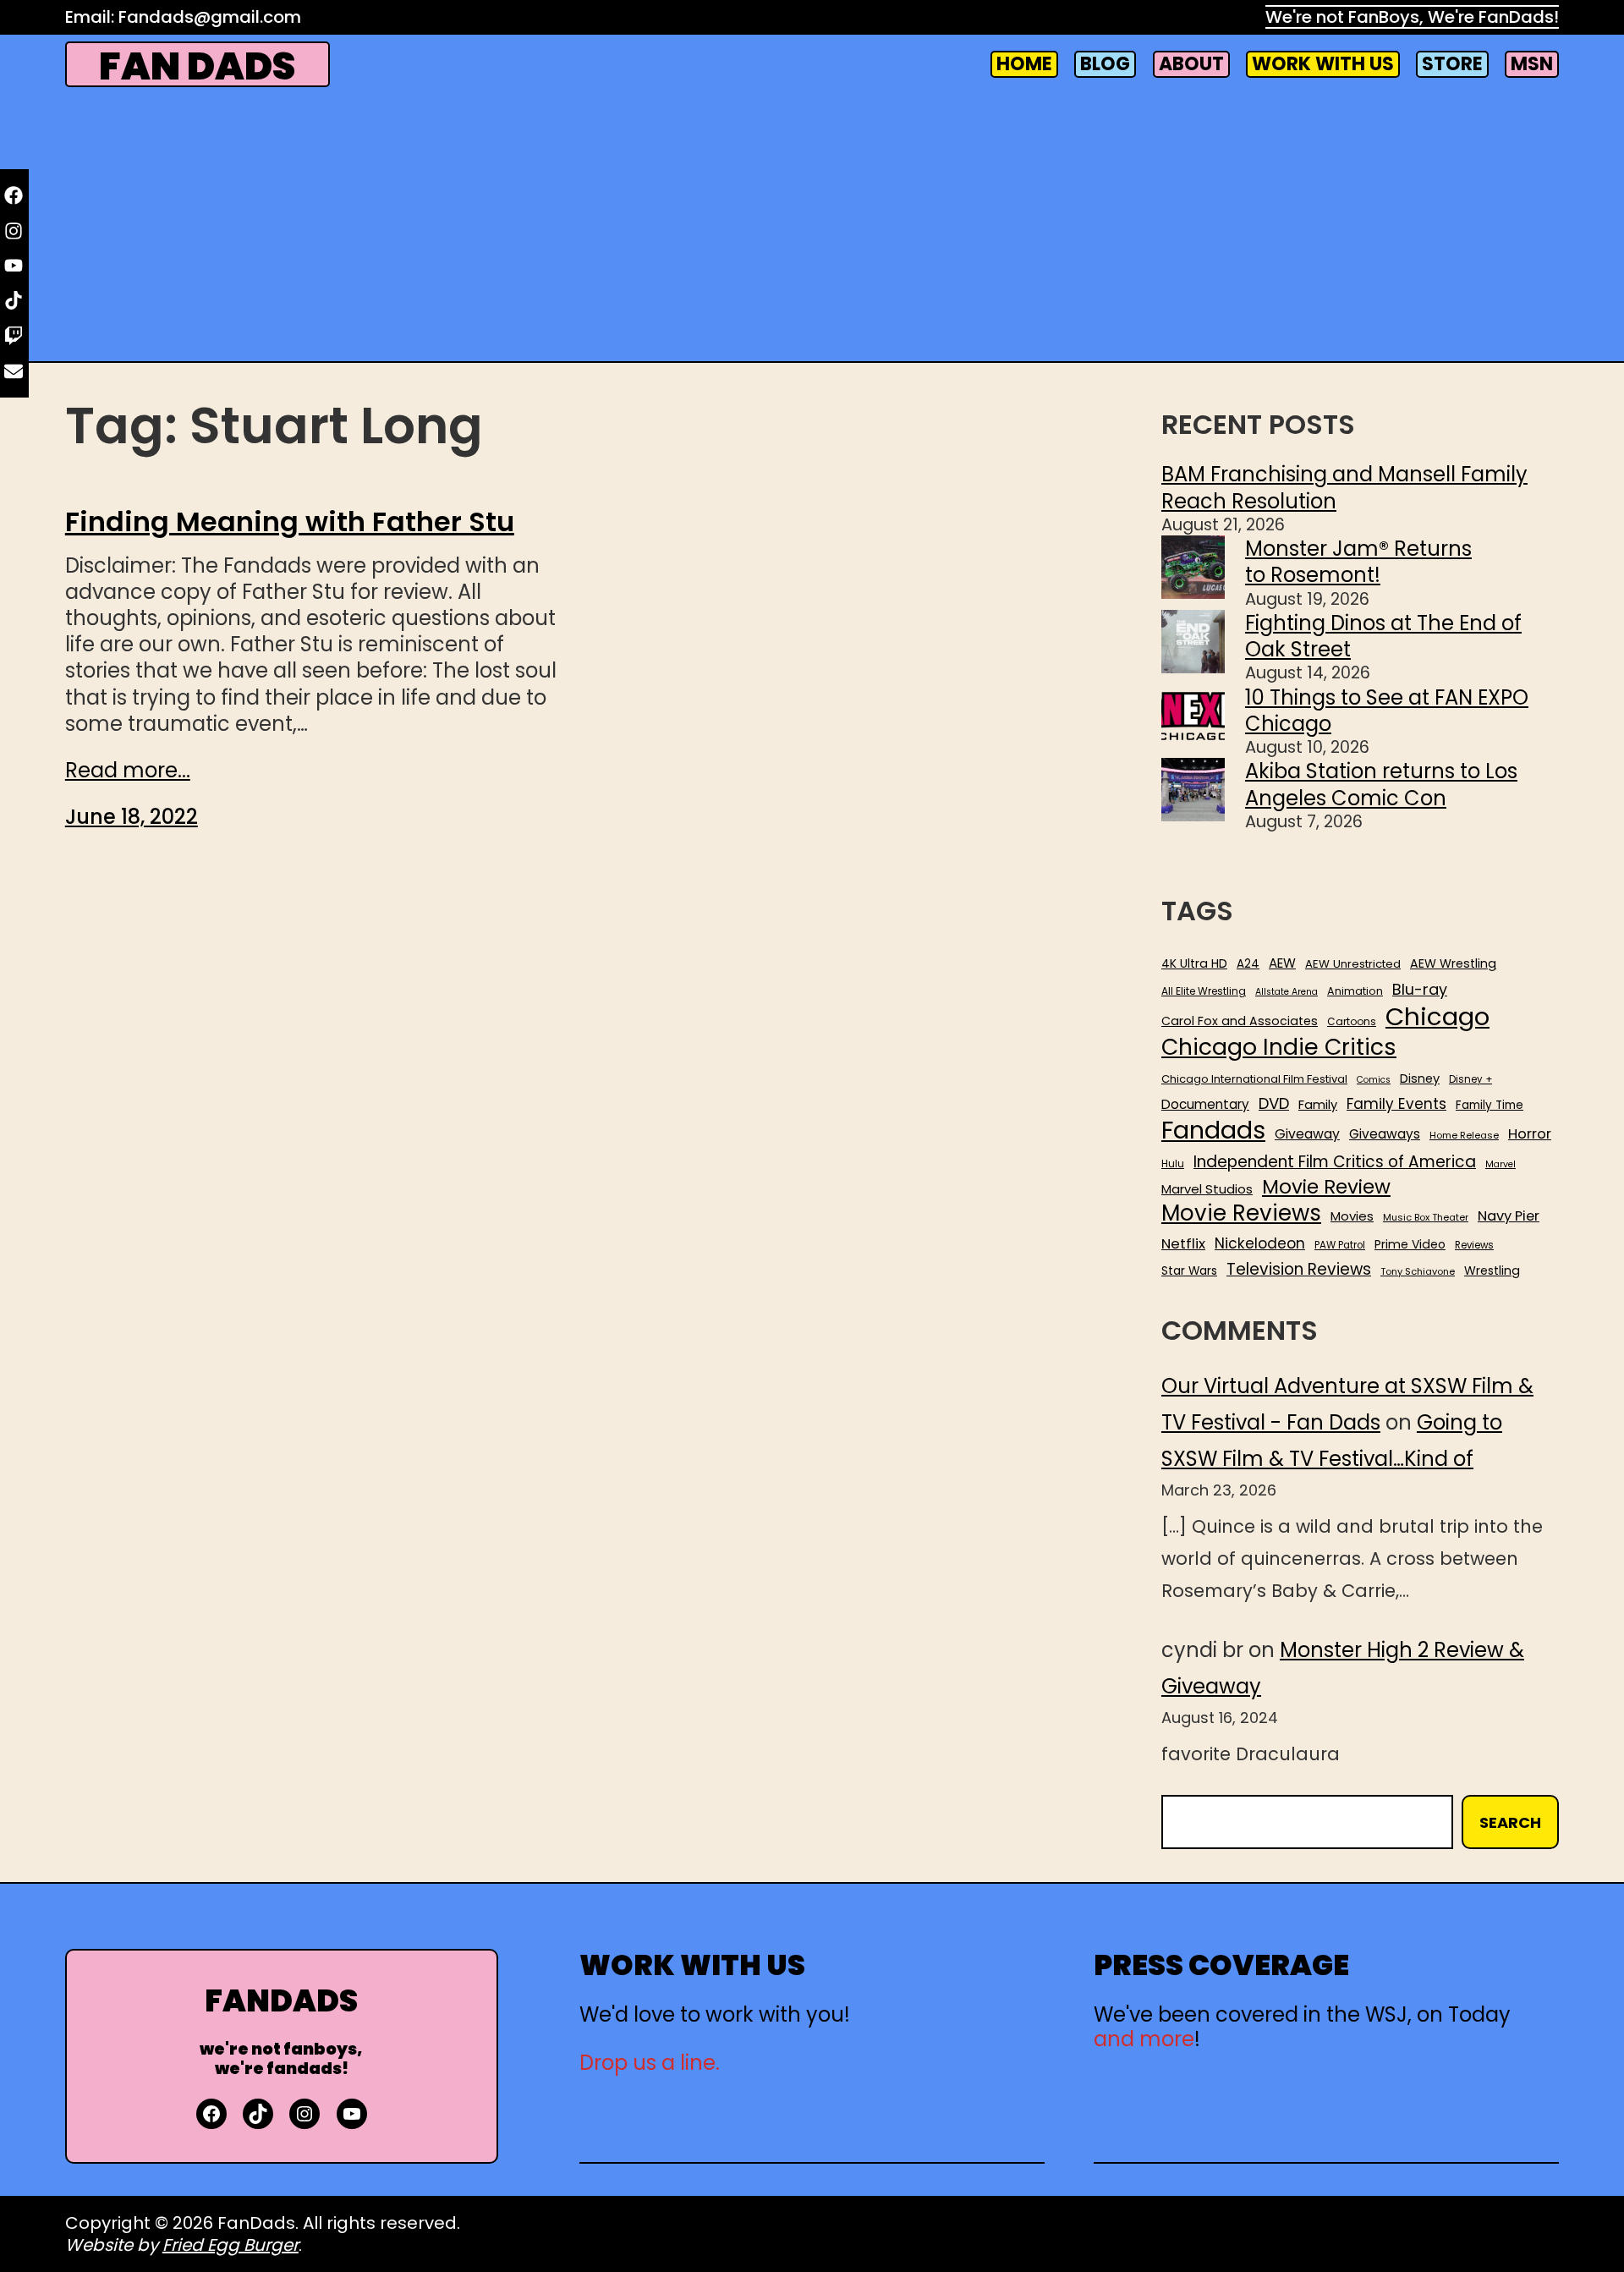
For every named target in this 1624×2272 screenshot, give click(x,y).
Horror (1530, 1134)
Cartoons (1352, 1022)
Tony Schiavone (1418, 1272)
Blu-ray (1420, 989)
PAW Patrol (1340, 1246)
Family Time (1490, 1106)
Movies (1352, 1216)
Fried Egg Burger (230, 2245)
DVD (1274, 1104)
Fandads (1213, 1131)
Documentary (1205, 1105)
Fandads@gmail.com (210, 17)
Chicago (1437, 1017)
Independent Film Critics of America (1335, 1162)
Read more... (128, 770)
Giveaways (1385, 1134)
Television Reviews (1299, 1270)
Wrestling (1492, 1270)
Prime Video (1410, 1244)
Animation (1355, 991)
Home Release (1464, 1136)
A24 (1248, 964)
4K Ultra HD (1194, 963)
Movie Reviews (1241, 1214)
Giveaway (1307, 1134)
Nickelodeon (1260, 1243)
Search (1510, 1822)
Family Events (1396, 1104)
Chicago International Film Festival (1254, 1080)
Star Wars (1189, 1271)
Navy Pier (1509, 1216)
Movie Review (1326, 1187)
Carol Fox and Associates (1240, 1021)
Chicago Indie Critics (1279, 1048)
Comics (1374, 1080)
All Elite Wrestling (1204, 991)
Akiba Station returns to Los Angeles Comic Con (1381, 784)
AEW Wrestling (1453, 963)
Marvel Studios (1207, 1189)
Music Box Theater (1426, 1218)
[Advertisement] (812, 226)
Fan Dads (197, 66)
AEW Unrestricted (1353, 964)
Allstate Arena (1287, 992)
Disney (1420, 1079)
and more (1144, 2039)
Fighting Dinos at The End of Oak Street (1383, 636)
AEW (1282, 963)
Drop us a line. (650, 2063)
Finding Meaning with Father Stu (290, 522)
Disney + (1470, 1080)
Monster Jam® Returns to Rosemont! (1358, 562)
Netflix (1183, 1244)
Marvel (1501, 1165)
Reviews (1474, 1246)
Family (1318, 1105)
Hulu (1173, 1164)
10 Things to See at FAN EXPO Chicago (1387, 711)
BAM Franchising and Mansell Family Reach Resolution (1344, 487)
